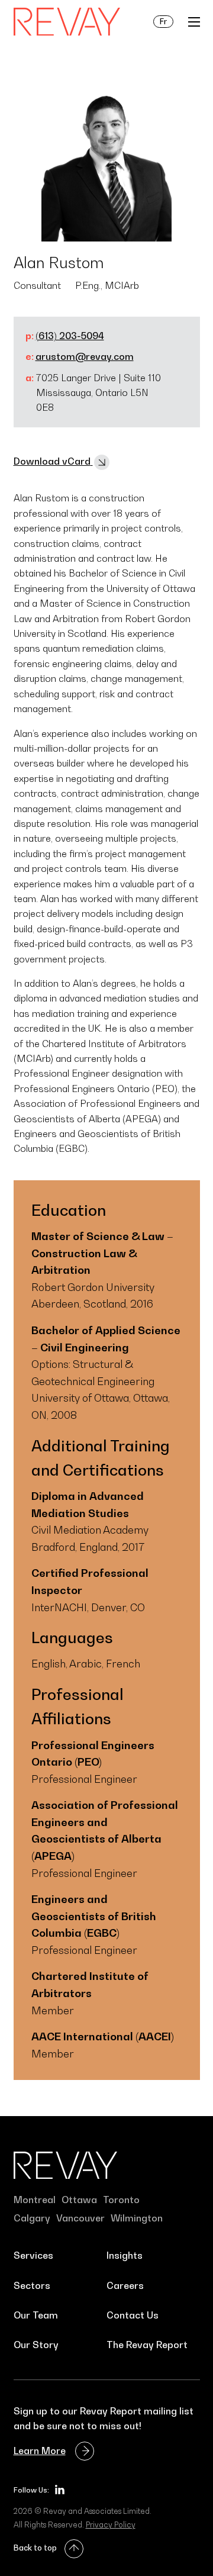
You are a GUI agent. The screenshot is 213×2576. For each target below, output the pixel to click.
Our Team (36, 2315)
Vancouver (80, 2218)
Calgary (32, 2218)
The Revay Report (147, 2345)
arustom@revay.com (85, 356)
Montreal (35, 2200)
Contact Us (133, 2315)
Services (33, 2255)
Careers (125, 2285)
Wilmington (137, 2218)
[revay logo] (67, 22)
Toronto (121, 2200)
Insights (125, 2255)
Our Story (36, 2345)
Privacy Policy (111, 2525)
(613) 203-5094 (70, 336)
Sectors (32, 2285)
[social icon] (60, 2490)
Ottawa (79, 2200)
